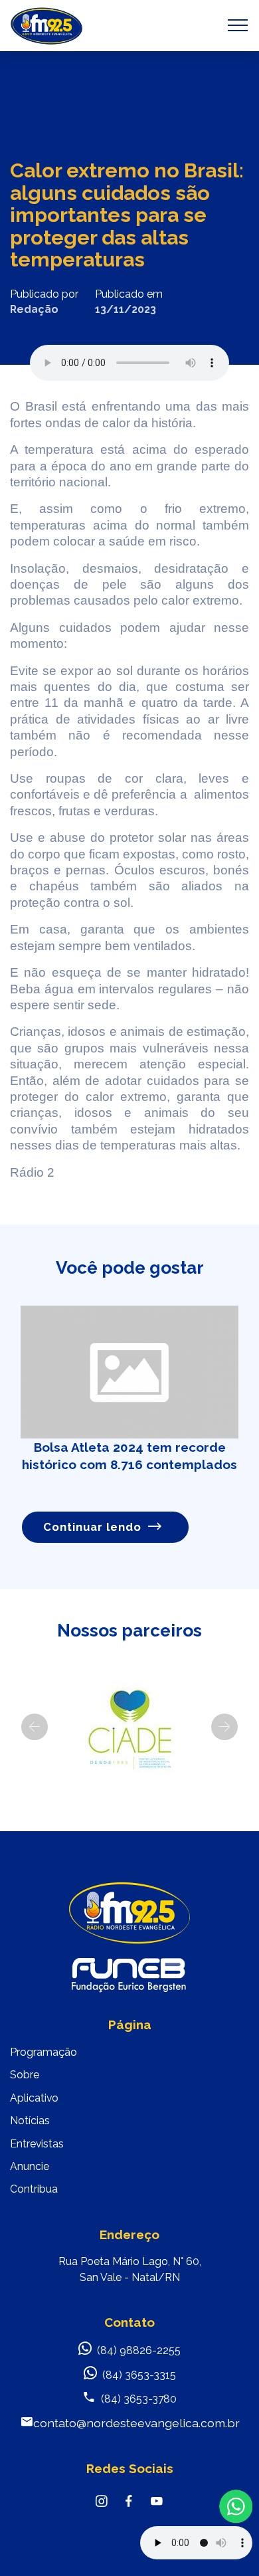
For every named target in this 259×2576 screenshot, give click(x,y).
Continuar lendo (92, 1527)
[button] (35, 1727)
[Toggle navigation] (238, 25)
